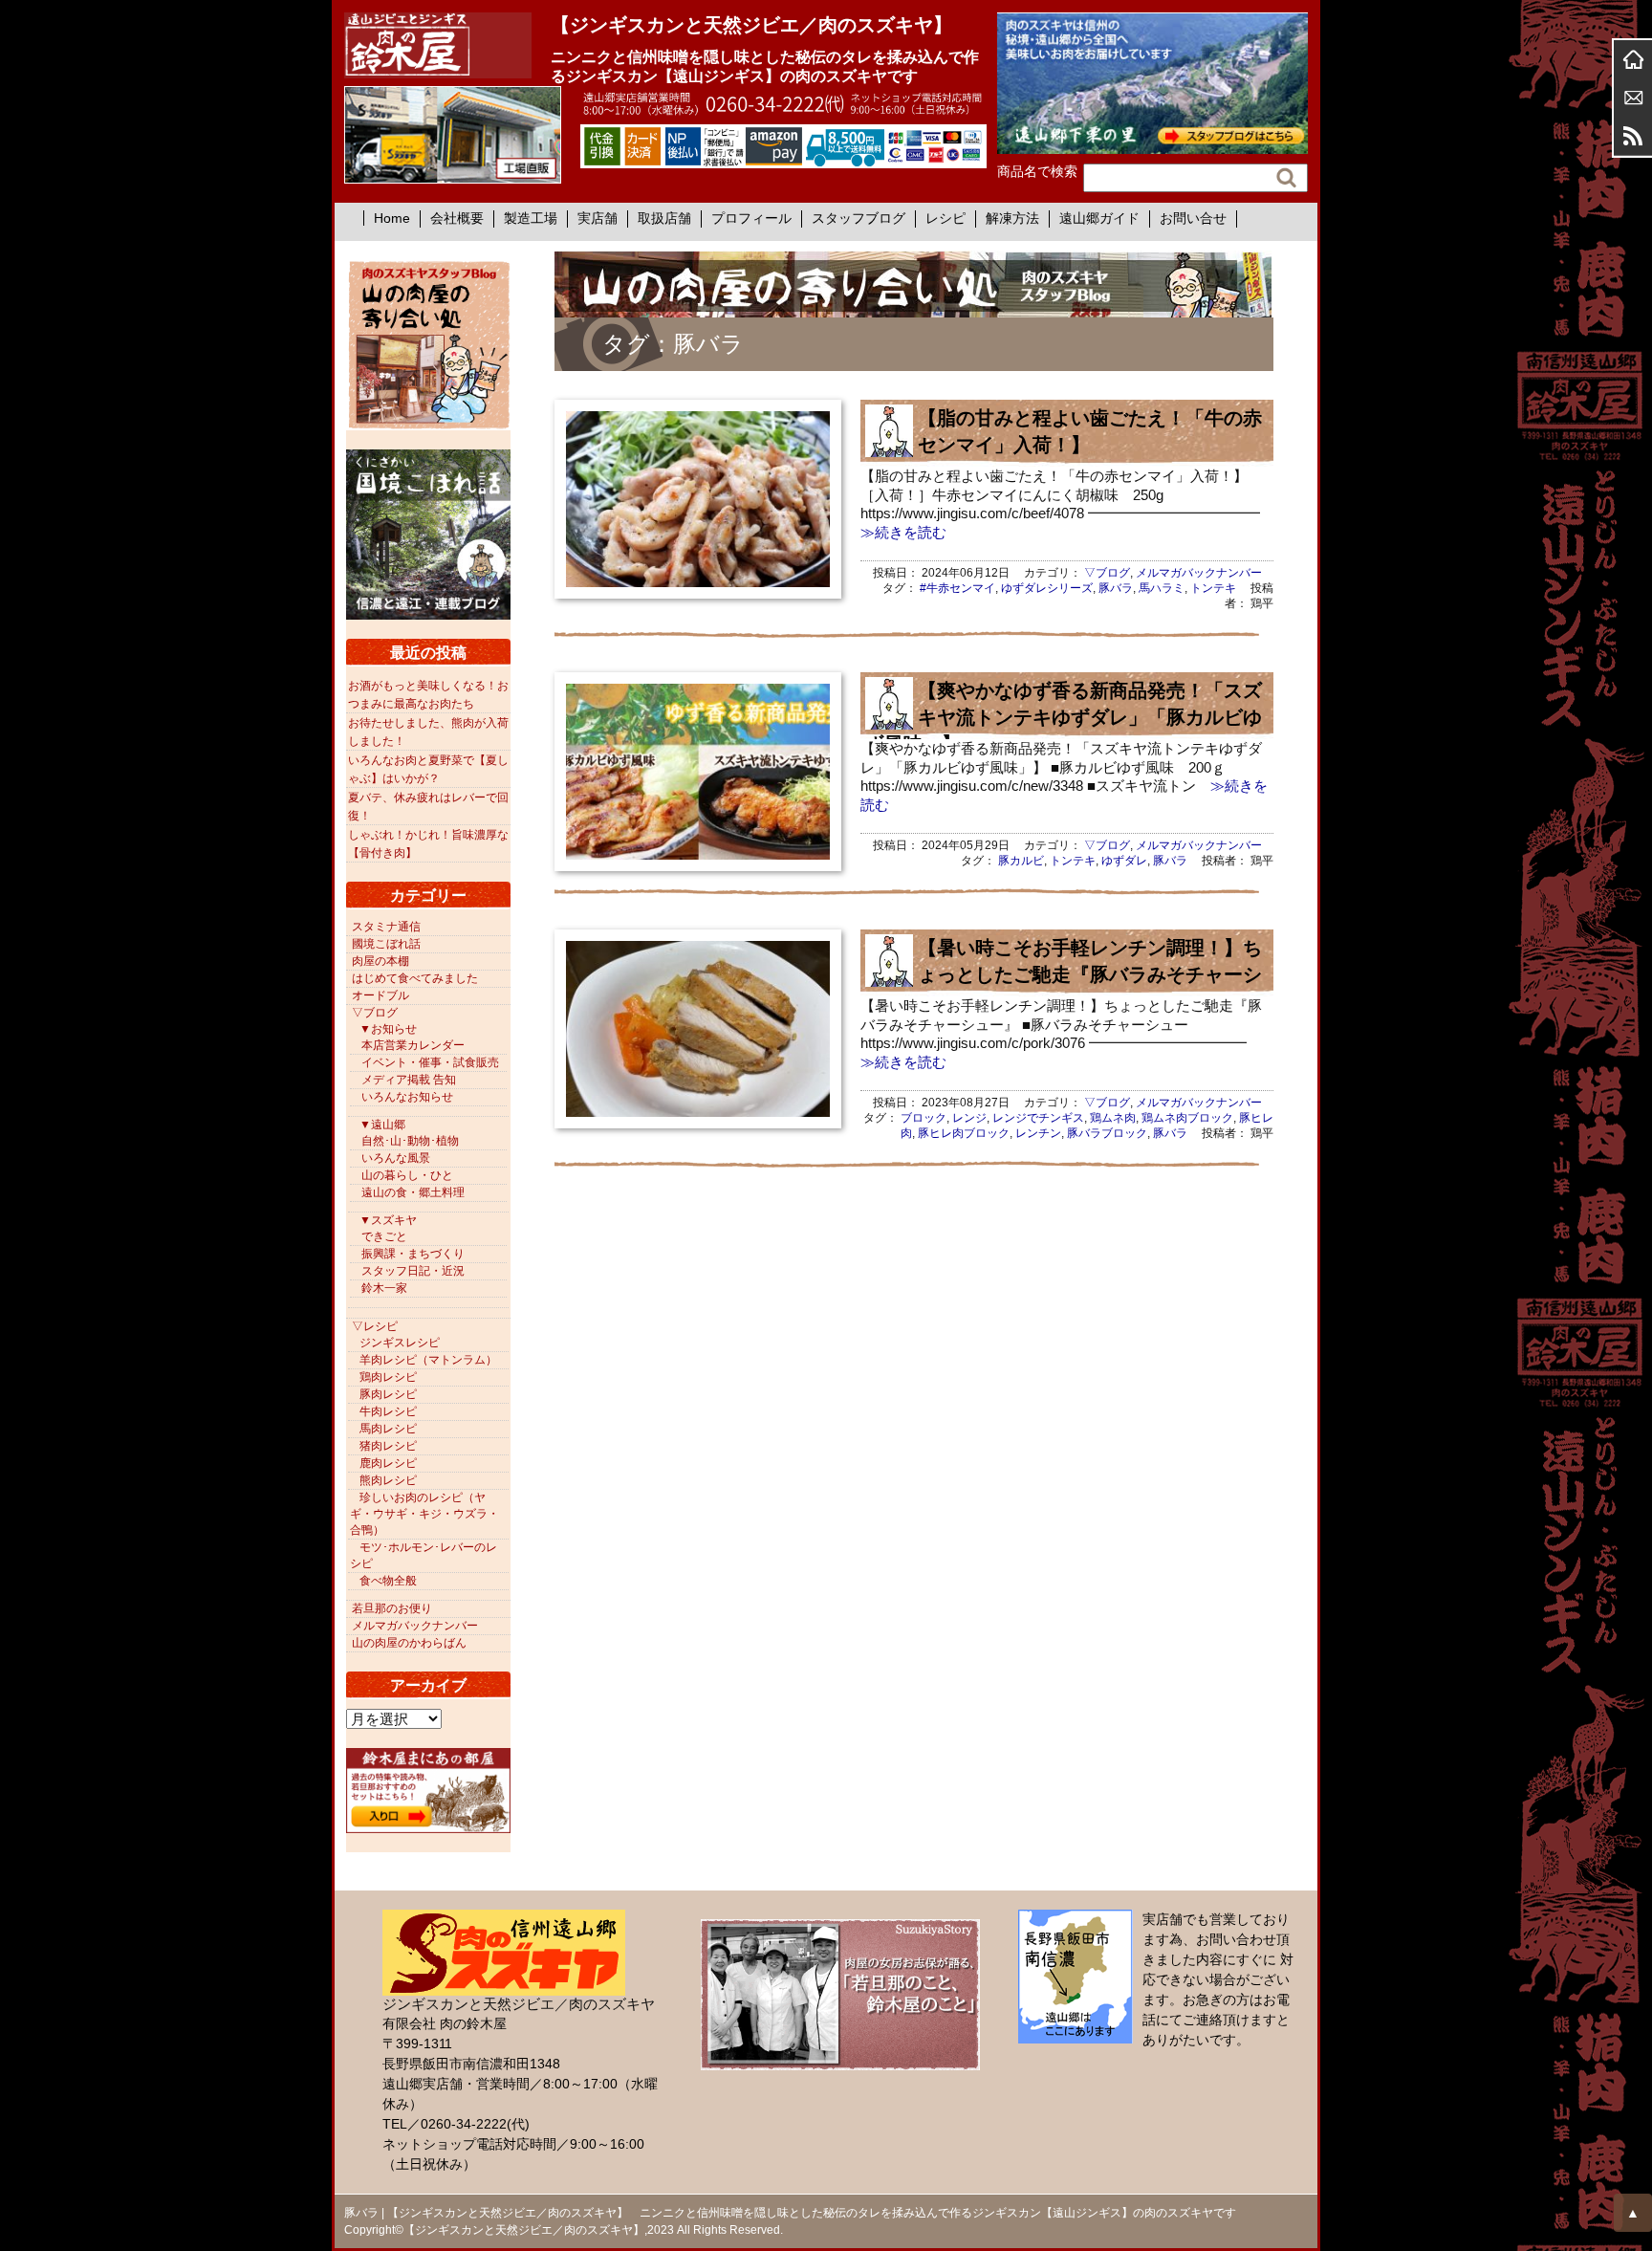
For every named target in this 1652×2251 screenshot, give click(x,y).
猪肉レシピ (388, 1446)
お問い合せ (1193, 218)
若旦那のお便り (392, 1608)
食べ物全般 (388, 1581)
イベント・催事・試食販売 (430, 1062)
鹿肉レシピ (388, 1463)
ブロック (924, 1118)
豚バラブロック (1107, 1133)
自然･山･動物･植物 (410, 1141)
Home (392, 218)
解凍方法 (1012, 218)
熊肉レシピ (388, 1480)
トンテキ (1213, 588)
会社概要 (457, 218)
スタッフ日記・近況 (413, 1271)
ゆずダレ (1124, 861)
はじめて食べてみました (415, 978)
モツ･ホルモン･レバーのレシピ (424, 1555)
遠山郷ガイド (1099, 218)
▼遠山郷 (382, 1125)
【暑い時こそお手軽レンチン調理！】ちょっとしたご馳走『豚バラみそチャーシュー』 (1064, 974)
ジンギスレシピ (400, 1343)
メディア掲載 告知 (409, 1080)
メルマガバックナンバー (1199, 573)
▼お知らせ (388, 1029)
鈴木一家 (384, 1288)
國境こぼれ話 (386, 944)
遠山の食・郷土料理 (413, 1192)
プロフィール (751, 218)
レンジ (969, 1118)
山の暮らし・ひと (407, 1175)
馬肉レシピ (388, 1429)
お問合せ (1633, 98)
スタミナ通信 (386, 927)
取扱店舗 (664, 218)
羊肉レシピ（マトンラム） (428, 1360)
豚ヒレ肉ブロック (964, 1133)
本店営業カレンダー (413, 1045)
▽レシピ (375, 1326)
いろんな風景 (396, 1158)
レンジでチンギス (1038, 1118)
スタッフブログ (859, 218)
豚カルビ (1021, 861)
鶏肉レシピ (388, 1377)
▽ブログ (1107, 573)
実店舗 (598, 218)
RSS (1633, 136)
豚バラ (1116, 588)
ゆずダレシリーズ (1047, 588)
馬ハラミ (1162, 588)
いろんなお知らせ (407, 1097)
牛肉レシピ (388, 1411)
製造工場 (531, 218)
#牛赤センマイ (957, 588)
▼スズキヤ (388, 1220)
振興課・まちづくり (413, 1254)
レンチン (1038, 1133)
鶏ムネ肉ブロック (1187, 1118)
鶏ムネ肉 (1113, 1118)
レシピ (946, 218)
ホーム (1633, 59)
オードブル (380, 995)
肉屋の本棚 (380, 961)
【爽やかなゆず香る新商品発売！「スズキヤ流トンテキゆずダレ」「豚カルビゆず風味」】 (1064, 717)
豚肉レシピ (388, 1394)
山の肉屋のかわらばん (409, 1643)
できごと (384, 1236)
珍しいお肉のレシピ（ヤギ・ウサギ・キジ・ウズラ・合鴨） (424, 1514)
